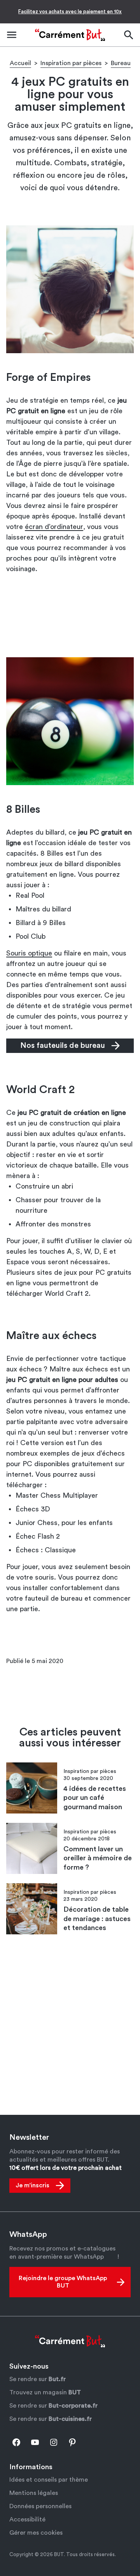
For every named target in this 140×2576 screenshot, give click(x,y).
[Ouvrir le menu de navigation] (12, 35)
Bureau (121, 63)
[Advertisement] (70, 615)
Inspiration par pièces (71, 63)
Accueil (20, 63)
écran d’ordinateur (54, 527)
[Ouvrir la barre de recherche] (128, 35)
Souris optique (29, 953)
